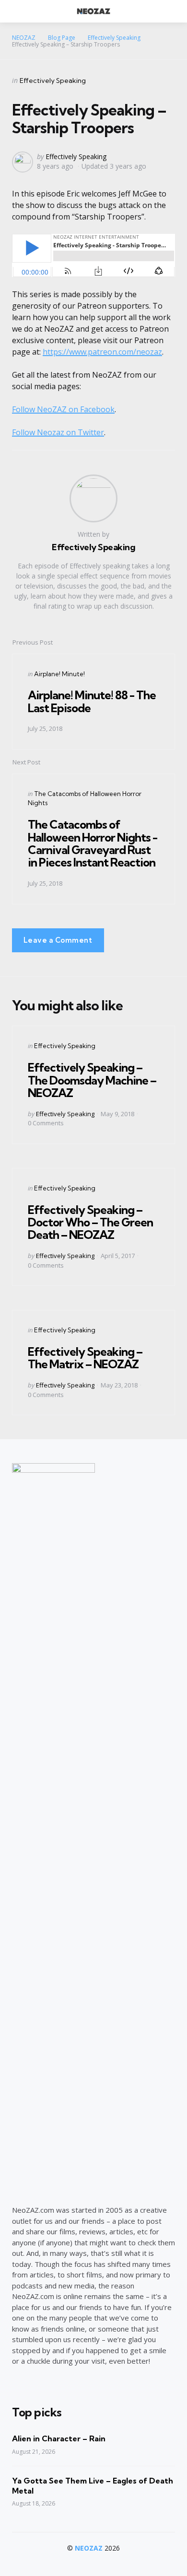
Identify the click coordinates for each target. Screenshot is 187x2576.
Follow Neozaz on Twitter (58, 432)
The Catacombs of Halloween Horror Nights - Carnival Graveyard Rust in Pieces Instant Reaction (93, 843)
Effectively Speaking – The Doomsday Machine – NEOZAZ (92, 1080)
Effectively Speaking (53, 81)
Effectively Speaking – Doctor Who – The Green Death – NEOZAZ (90, 1222)
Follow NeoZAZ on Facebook (63, 409)
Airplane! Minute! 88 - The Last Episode (92, 701)
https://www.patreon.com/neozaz (102, 352)
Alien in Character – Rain (59, 2438)
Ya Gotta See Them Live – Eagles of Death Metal (93, 2486)
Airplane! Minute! (59, 674)
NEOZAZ (89, 2548)
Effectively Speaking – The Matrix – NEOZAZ (85, 1358)
